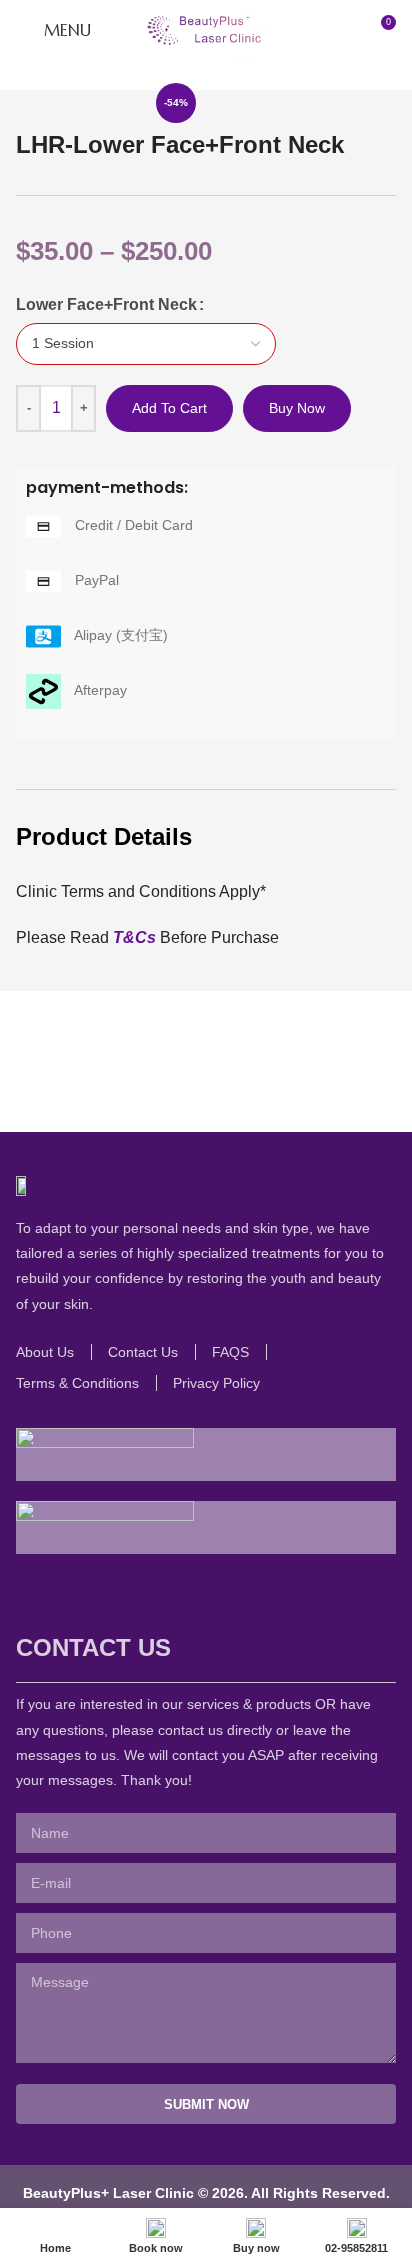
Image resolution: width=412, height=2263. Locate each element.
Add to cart (169, 408)
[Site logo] (206, 29)
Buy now (297, 408)
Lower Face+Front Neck (106, 304)
